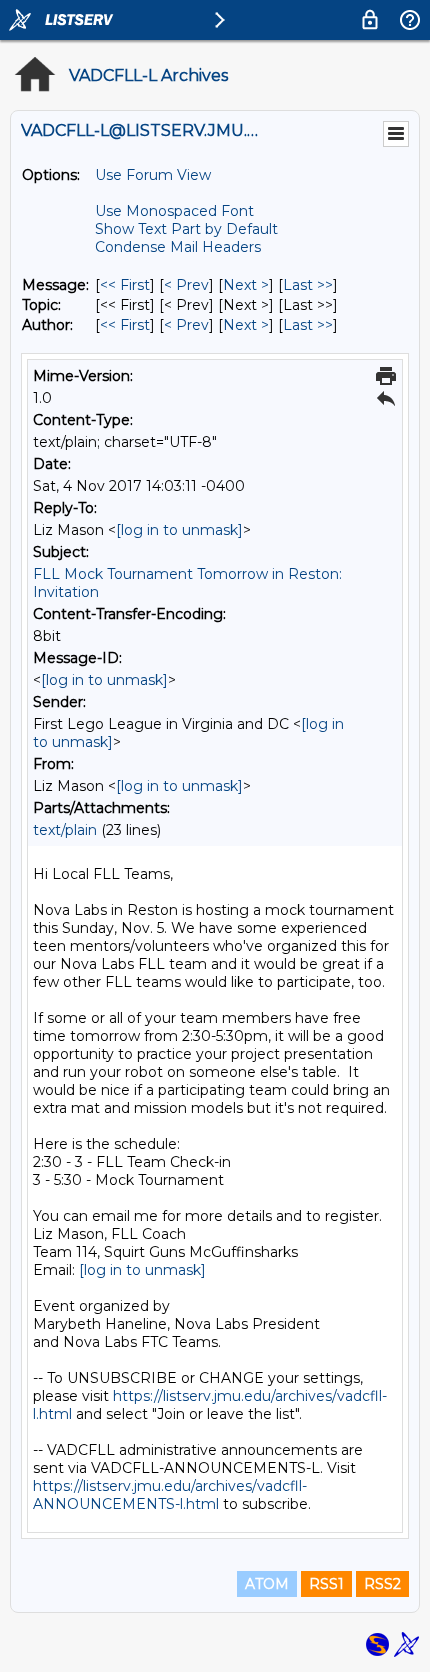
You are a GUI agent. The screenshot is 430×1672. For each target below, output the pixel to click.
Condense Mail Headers (178, 247)
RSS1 (326, 1584)
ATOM (267, 1584)
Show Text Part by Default (186, 229)
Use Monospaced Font (174, 211)
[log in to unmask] (179, 530)
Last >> (308, 285)
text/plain (65, 830)
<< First (125, 285)
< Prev (186, 285)
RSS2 (382, 1584)
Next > (246, 285)
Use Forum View (153, 175)
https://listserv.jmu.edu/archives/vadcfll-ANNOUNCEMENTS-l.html (170, 1495)
